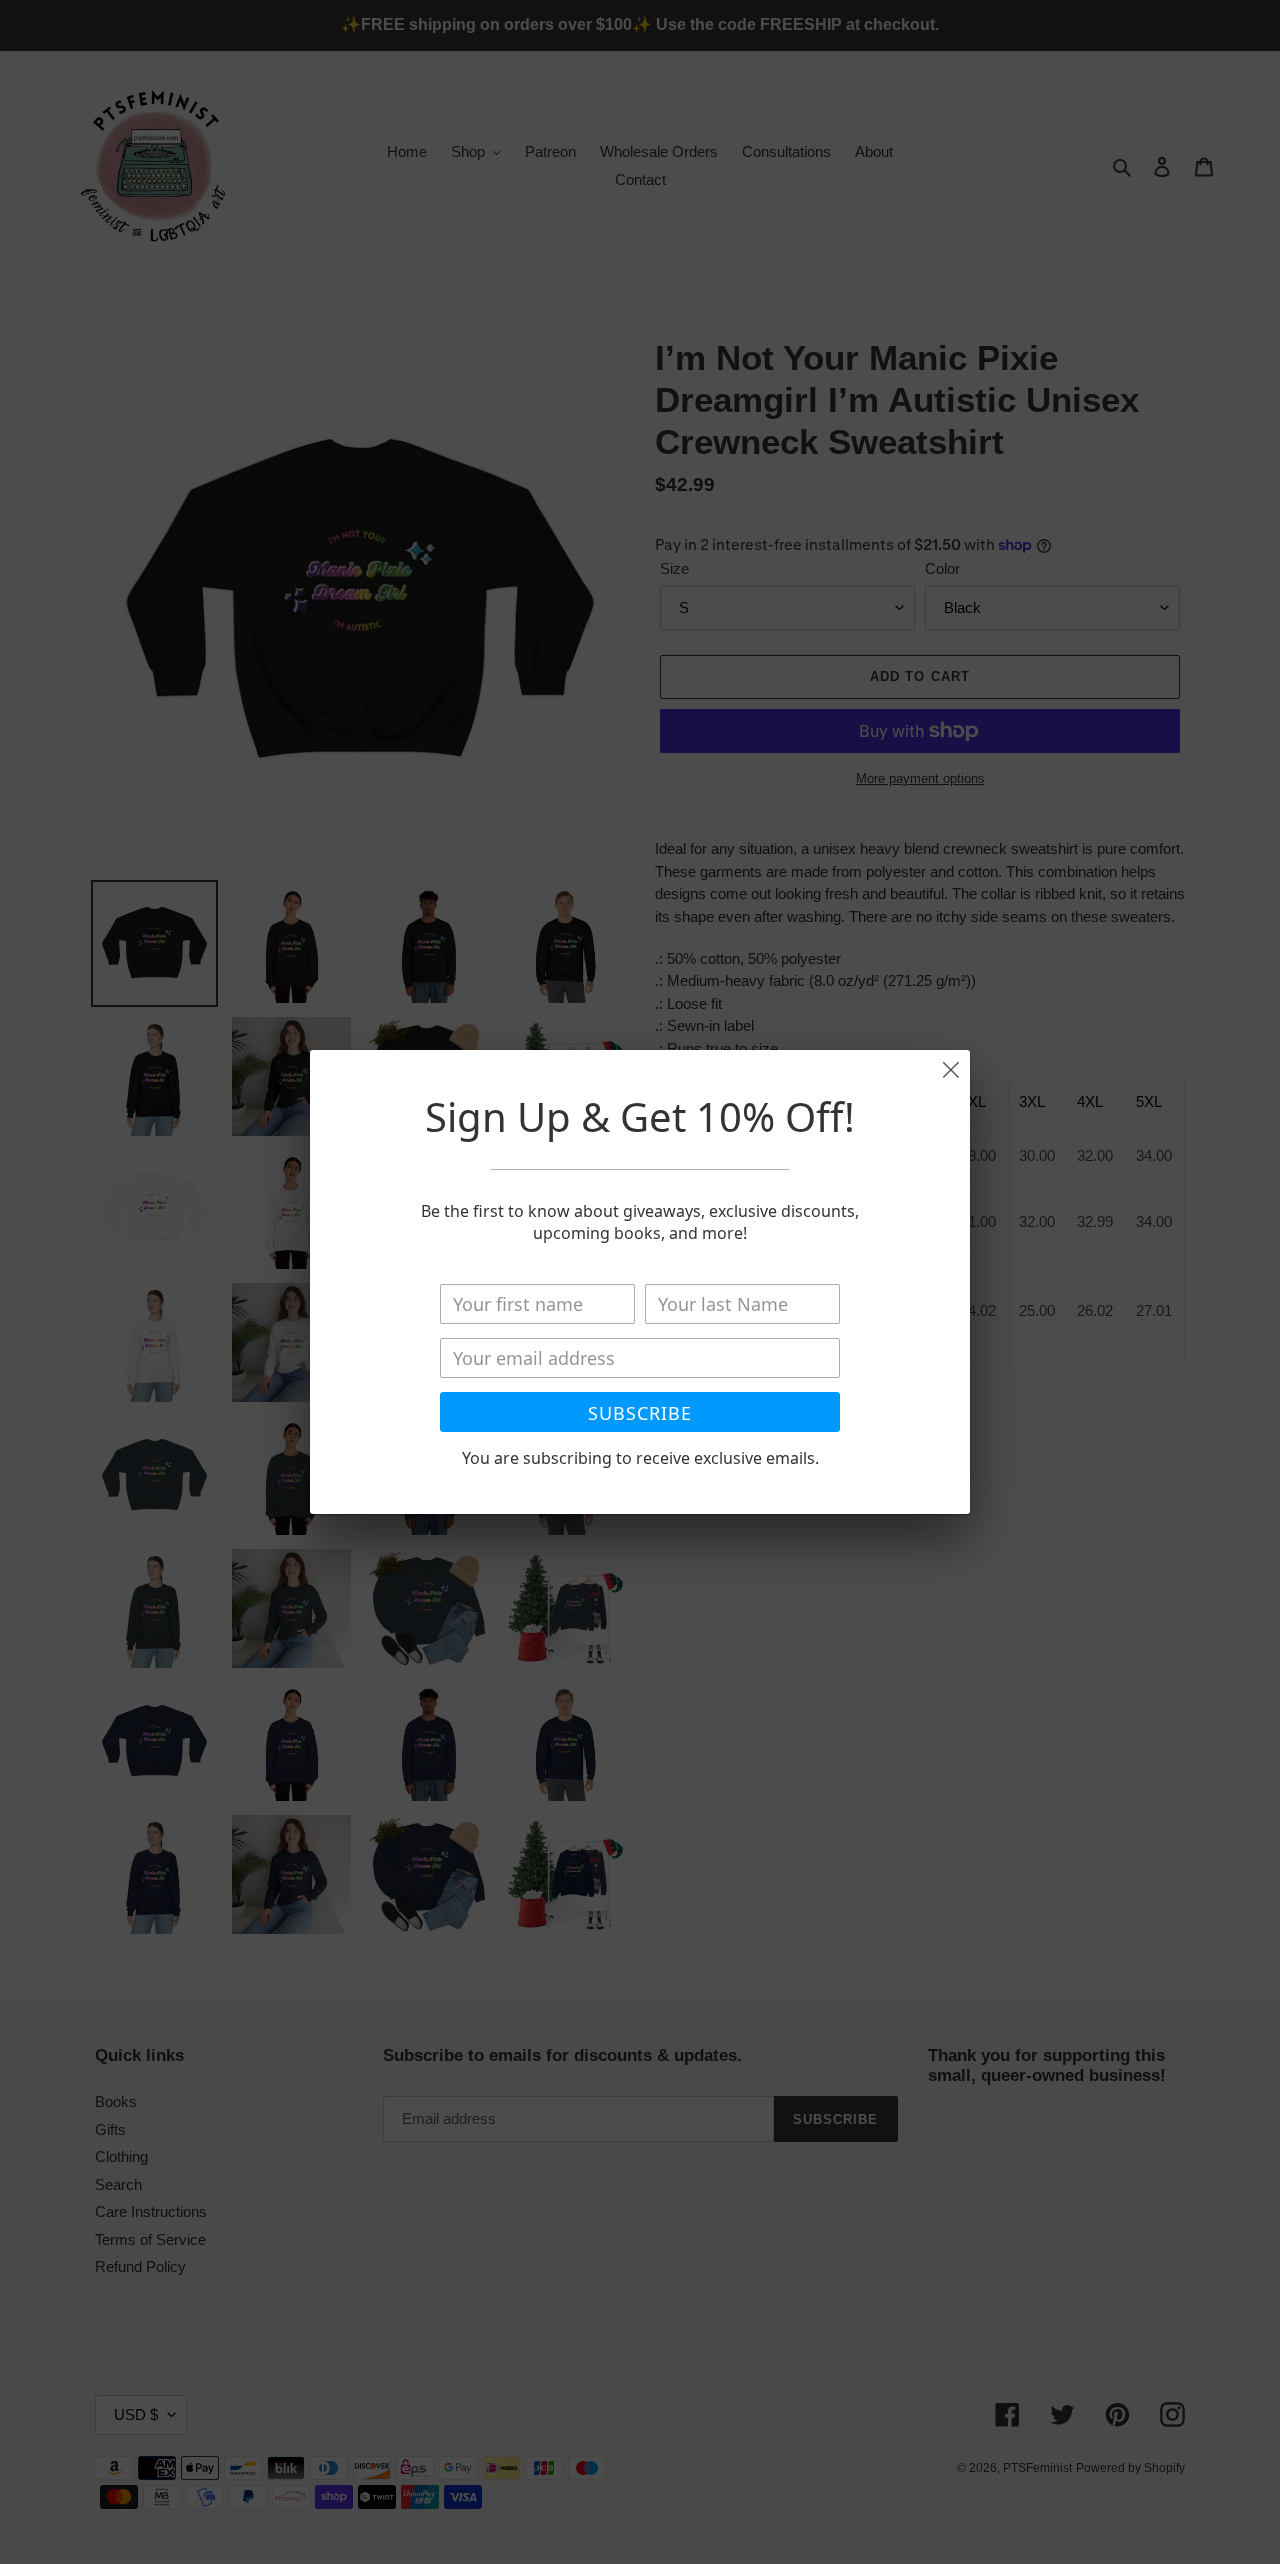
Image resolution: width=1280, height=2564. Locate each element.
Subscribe (640, 1413)
